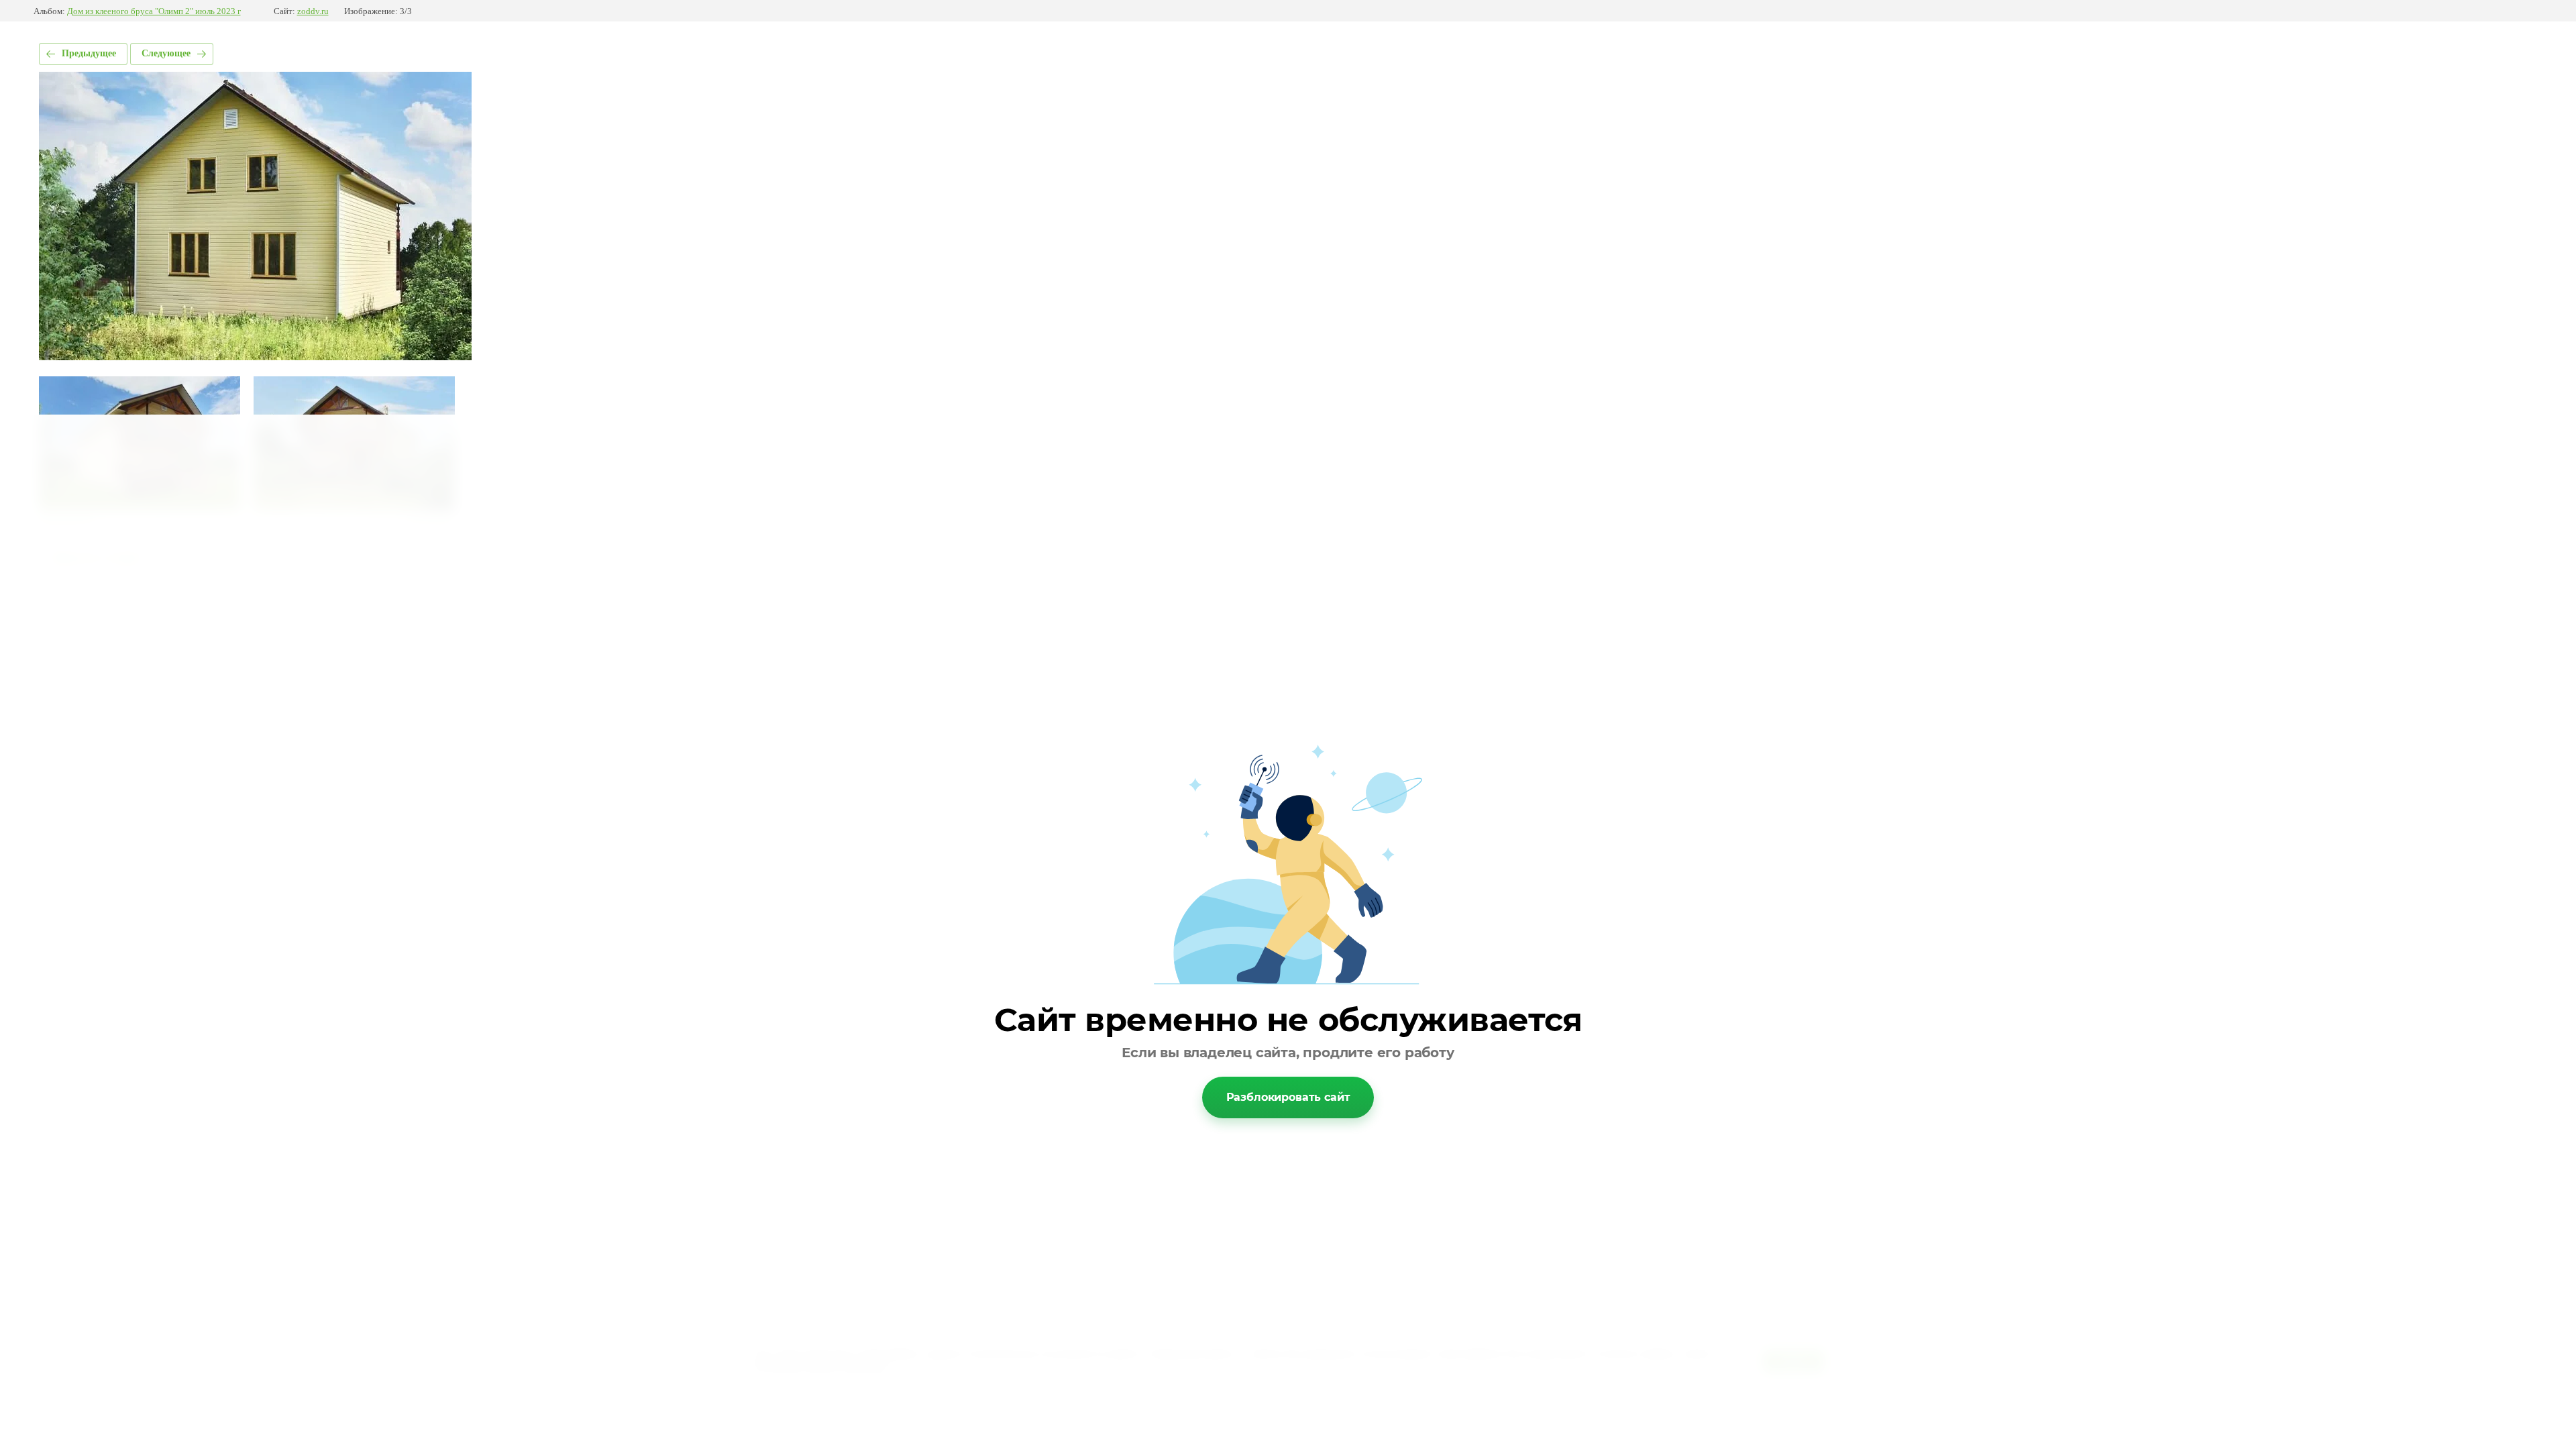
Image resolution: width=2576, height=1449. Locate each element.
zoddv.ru (313, 11)
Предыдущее (89, 53)
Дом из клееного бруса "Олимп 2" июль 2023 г (154, 11)
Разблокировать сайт (1288, 1097)
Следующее (166, 53)
